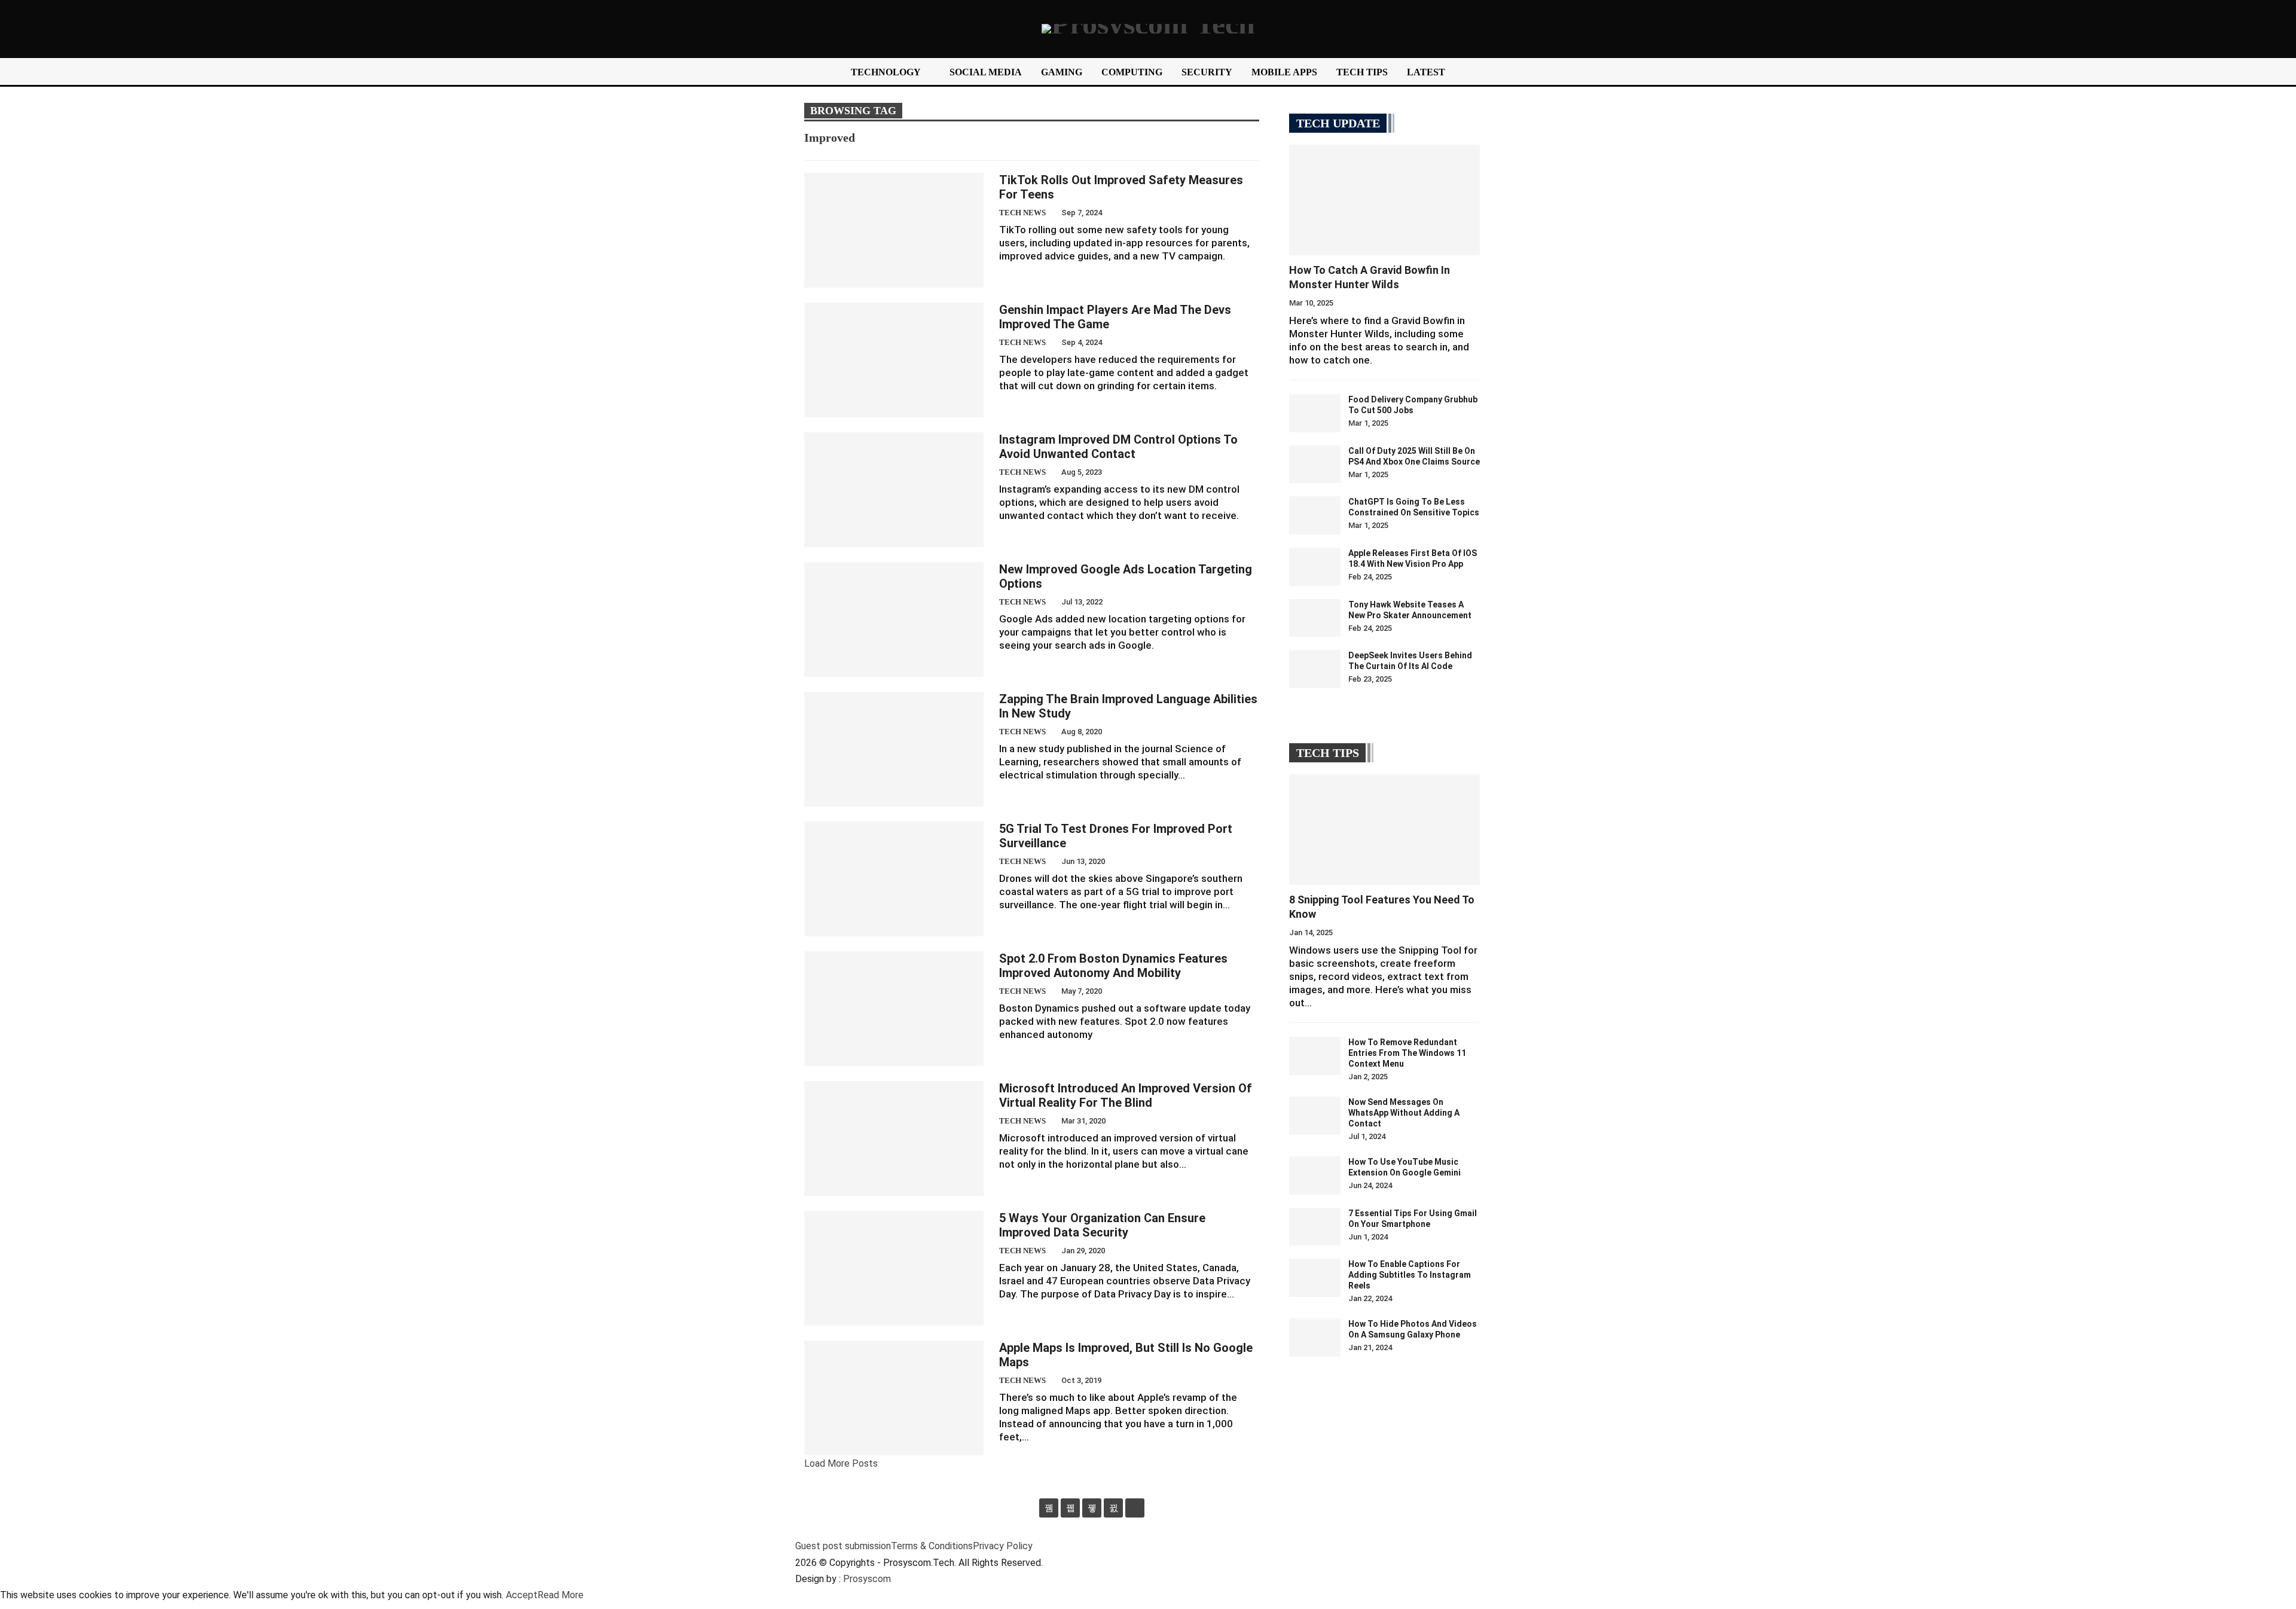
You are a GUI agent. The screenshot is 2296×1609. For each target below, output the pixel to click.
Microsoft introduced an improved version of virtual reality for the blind (1126, 1095)
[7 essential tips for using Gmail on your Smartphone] (1315, 1227)
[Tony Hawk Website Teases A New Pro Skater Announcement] (1315, 618)
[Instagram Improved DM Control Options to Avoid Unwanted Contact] (894, 490)
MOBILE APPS (1284, 72)
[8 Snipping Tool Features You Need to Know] (1384, 830)
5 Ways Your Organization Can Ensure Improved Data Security (1102, 1225)
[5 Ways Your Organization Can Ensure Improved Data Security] (894, 1268)
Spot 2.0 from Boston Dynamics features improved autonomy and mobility (1113, 966)
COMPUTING (1132, 72)
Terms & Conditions (932, 1546)
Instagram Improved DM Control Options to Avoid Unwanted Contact (1118, 447)
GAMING (1062, 72)
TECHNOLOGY (886, 72)
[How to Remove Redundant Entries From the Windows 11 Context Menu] (1315, 1056)
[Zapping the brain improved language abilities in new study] (894, 749)
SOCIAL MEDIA (986, 72)
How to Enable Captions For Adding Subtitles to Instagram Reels (1410, 1275)
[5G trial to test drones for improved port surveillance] (894, 879)
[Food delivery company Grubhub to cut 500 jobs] (1315, 413)
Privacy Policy (1003, 1546)
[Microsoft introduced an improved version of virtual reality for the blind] (894, 1138)
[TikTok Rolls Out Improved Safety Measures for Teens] (894, 230)
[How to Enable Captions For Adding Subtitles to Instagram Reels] (1315, 1278)
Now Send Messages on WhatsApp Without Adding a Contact (1404, 1113)
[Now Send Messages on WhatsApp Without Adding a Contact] (1315, 1116)
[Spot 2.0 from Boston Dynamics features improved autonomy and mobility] (894, 1009)
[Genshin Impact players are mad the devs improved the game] (894, 360)
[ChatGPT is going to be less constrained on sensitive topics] (1315, 515)
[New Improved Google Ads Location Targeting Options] (894, 619)
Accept (522, 1595)
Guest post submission (843, 1546)
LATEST (1426, 72)
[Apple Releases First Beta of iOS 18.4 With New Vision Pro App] (1315, 567)
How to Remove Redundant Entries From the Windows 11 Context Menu (1407, 1053)
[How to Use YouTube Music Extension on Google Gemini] (1315, 1176)
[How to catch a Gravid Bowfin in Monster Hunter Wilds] (1384, 200)
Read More (561, 1595)
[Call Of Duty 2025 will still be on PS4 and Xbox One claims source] (1315, 465)
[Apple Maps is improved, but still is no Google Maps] (894, 1398)
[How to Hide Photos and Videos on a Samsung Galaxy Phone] (1315, 1338)
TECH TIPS (1362, 72)
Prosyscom (867, 1579)
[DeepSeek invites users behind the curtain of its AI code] (1315, 669)
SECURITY (1207, 72)
